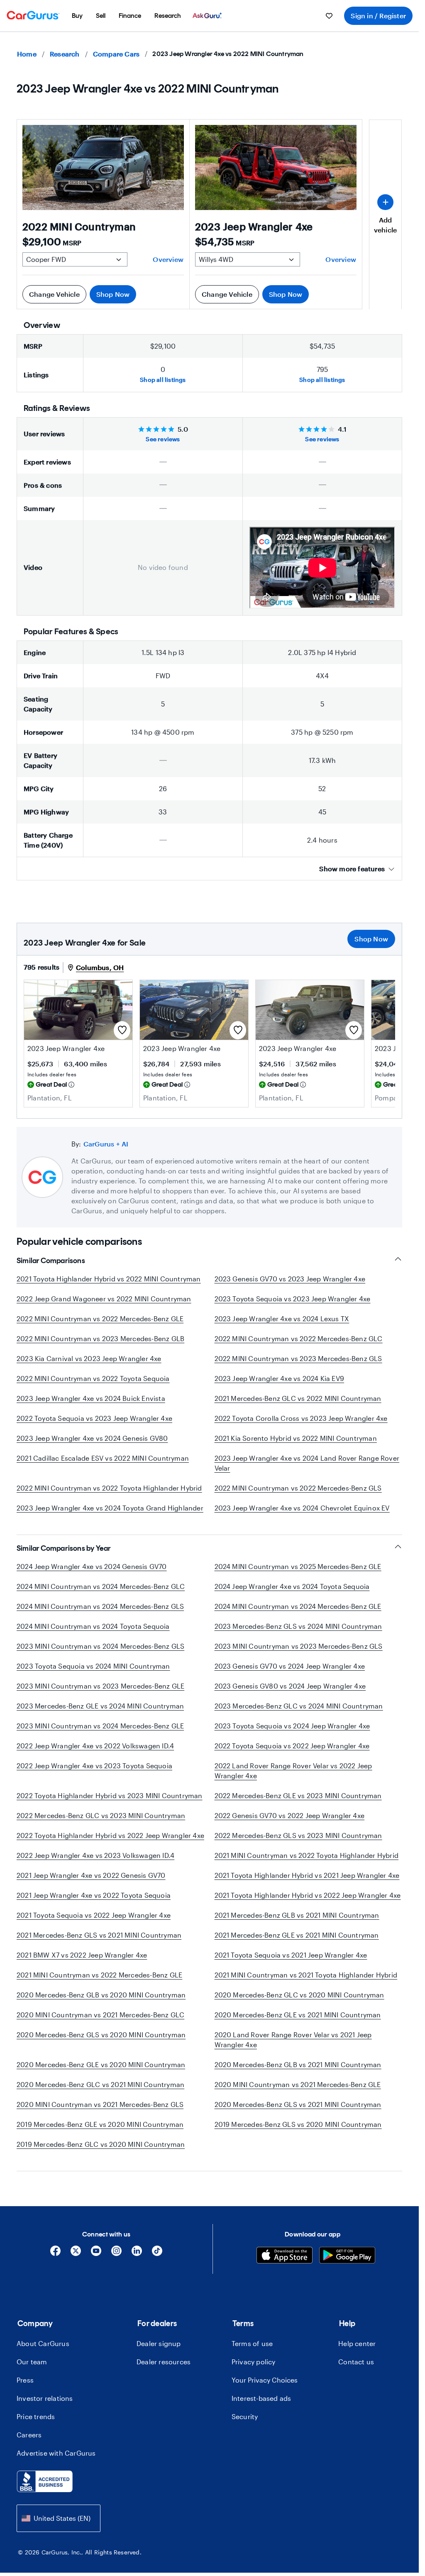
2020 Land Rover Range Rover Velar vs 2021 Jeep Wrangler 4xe (293, 2040)
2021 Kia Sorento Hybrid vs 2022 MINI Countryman (296, 1438)
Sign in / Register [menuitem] (378, 16)
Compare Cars (116, 54)
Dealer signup (159, 2343)
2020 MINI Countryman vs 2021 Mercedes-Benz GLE (298, 2084)
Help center (357, 2343)
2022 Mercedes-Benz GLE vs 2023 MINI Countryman (298, 1795)
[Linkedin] (137, 2254)
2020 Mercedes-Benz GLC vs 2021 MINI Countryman (100, 2084)
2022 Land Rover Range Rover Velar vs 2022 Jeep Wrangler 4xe (293, 1771)
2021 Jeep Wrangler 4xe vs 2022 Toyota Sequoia (94, 1895)
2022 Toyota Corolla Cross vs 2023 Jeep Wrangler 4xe (301, 1418)
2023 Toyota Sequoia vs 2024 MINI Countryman (93, 1666)
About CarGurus (43, 2343)
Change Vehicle (54, 294)
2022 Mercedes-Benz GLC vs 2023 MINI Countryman (101, 1815)
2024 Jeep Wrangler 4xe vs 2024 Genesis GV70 (92, 1566)
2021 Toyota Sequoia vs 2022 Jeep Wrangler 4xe (94, 1915)
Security (245, 2416)
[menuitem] (77, 16)
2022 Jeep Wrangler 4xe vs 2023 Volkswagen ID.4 (95, 1855)
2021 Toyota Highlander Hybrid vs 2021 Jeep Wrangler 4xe (307, 1875)
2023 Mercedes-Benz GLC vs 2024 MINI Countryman (299, 1706)
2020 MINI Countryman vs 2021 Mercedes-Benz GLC (100, 2015)
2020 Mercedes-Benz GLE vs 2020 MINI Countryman (101, 2064)
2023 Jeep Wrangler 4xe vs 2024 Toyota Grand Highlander (110, 1508)
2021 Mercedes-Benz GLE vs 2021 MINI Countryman (297, 1935)
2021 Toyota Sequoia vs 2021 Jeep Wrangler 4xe (291, 1955)
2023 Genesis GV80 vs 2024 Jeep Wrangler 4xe (290, 1686)
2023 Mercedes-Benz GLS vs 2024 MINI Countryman (298, 1626)
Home (27, 54)
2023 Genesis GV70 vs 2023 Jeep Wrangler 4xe (290, 1279)
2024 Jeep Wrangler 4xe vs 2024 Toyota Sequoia (292, 1586)
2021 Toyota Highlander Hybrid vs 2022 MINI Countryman (109, 1279)
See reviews (163, 439)
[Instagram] (116, 2254)
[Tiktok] (157, 2254)
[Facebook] (55, 2254)
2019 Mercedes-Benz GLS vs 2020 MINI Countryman (298, 2124)
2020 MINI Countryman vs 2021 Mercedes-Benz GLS (100, 2104)
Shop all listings (163, 380)
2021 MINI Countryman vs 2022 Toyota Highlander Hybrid (307, 1855)
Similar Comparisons (51, 1261)
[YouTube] (96, 2254)
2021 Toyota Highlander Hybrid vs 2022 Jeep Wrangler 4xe (308, 1895)
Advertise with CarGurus (56, 2453)
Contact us (356, 2362)
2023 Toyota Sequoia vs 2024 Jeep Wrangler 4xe (292, 1726)
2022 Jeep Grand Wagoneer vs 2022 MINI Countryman (104, 1299)
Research (65, 54)
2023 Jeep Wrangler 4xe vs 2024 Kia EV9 (280, 1378)
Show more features (352, 869)
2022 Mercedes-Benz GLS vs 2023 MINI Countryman (298, 1835)
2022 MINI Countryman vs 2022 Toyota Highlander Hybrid (109, 1488)
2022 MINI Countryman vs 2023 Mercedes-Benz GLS (298, 1358)
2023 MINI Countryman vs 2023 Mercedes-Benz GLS (299, 1646)
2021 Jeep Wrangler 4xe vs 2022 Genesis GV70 (91, 1875)
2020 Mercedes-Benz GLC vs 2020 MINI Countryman (299, 1995)
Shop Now (113, 294)
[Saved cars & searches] (329, 16)
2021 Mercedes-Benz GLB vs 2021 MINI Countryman (297, 1915)
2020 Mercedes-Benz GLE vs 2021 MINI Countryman (298, 2015)
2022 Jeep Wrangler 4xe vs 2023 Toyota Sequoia (94, 1766)
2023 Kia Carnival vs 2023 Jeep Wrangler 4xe (89, 1358)
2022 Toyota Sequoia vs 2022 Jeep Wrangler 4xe (292, 1746)
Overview (168, 259)
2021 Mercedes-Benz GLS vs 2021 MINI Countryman (99, 1935)
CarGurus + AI (106, 1144)
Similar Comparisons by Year (64, 1548)
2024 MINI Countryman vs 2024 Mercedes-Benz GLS (100, 1606)
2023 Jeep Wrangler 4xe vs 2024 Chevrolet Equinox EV (302, 1508)
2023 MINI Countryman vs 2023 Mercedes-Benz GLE (100, 1686)
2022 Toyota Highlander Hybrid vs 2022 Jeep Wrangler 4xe (110, 1835)
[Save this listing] (122, 1030)
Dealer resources (164, 2362)
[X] (76, 2254)
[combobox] (59, 2518)
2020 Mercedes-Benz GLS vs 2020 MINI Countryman (101, 2035)
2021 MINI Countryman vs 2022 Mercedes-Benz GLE (99, 1975)
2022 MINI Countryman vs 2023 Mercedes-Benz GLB (100, 1338)
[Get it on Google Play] (347, 2256)
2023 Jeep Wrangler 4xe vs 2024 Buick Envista (91, 1398)
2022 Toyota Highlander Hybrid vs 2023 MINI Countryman (110, 1795)
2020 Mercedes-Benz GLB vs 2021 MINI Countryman (298, 2064)
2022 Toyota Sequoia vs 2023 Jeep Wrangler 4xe (94, 1418)
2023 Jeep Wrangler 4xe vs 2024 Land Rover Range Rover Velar (307, 1463)
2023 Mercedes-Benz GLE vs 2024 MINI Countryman (100, 1706)
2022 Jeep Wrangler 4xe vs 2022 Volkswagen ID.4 (95, 1746)
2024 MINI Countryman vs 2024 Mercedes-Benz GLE (298, 1606)
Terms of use (252, 2343)
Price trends (36, 2416)
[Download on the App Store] (285, 2256)
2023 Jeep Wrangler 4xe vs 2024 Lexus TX (282, 1319)
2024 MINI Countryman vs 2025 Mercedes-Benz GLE (298, 1566)
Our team (32, 2362)
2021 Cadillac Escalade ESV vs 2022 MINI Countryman (103, 1458)
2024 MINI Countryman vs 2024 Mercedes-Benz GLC (101, 1586)
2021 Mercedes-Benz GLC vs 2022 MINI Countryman (298, 1398)
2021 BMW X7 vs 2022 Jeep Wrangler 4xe (82, 1955)
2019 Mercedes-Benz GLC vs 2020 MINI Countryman (101, 2144)
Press (25, 2380)
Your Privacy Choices (265, 2380)
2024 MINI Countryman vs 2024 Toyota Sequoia (93, 1626)
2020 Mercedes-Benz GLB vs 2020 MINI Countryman (101, 1995)
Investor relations (45, 2398)
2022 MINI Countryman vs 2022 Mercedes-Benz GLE (100, 1319)
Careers (29, 2435)
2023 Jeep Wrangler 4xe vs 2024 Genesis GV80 (92, 1438)
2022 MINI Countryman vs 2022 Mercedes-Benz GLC (299, 1338)
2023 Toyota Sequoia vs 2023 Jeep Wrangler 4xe (293, 1299)
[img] (71, 1085)
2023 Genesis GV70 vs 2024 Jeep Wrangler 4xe (290, 1666)
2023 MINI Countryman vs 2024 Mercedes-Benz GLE (100, 1726)
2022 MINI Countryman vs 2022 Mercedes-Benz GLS (298, 1488)
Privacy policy (254, 2362)
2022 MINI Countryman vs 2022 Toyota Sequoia (93, 1378)
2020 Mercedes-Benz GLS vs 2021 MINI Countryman (298, 2104)
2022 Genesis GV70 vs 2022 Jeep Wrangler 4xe (290, 1815)
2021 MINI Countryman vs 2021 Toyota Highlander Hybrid (306, 1975)
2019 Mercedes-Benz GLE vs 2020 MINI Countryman (100, 2124)
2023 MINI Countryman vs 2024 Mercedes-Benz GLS (100, 1646)
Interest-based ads (261, 2398)
